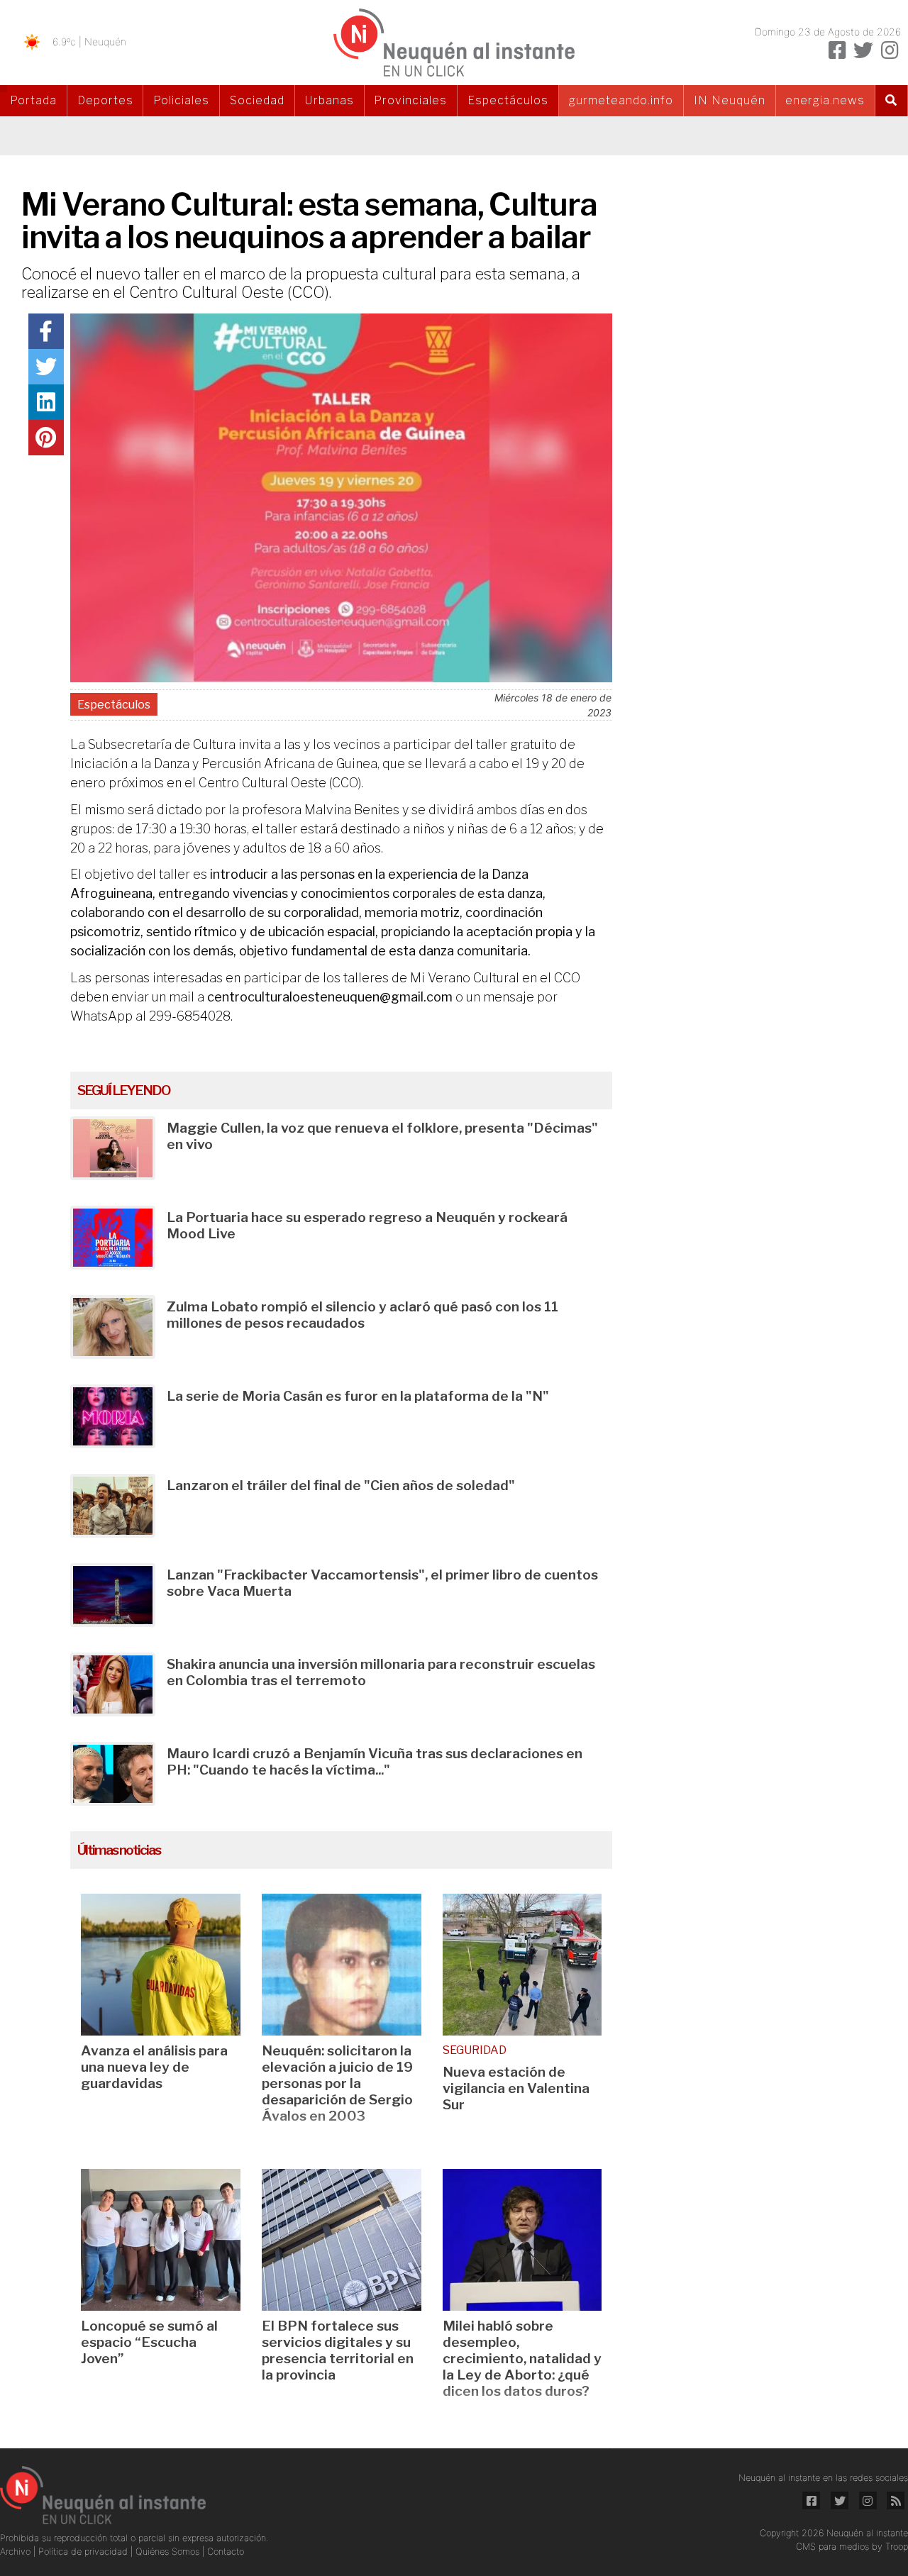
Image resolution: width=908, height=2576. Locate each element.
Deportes (105, 100)
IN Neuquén (730, 100)
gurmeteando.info (621, 100)
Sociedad (257, 100)
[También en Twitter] (863, 50)
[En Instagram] (890, 50)
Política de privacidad (84, 2552)
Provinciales (410, 100)
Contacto (226, 2552)
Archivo (17, 2552)
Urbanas (330, 100)
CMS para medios (832, 2547)
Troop (897, 2547)
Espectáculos (508, 100)
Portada (33, 100)
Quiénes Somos (169, 2552)
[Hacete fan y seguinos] (837, 50)
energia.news (825, 100)
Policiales (181, 100)
